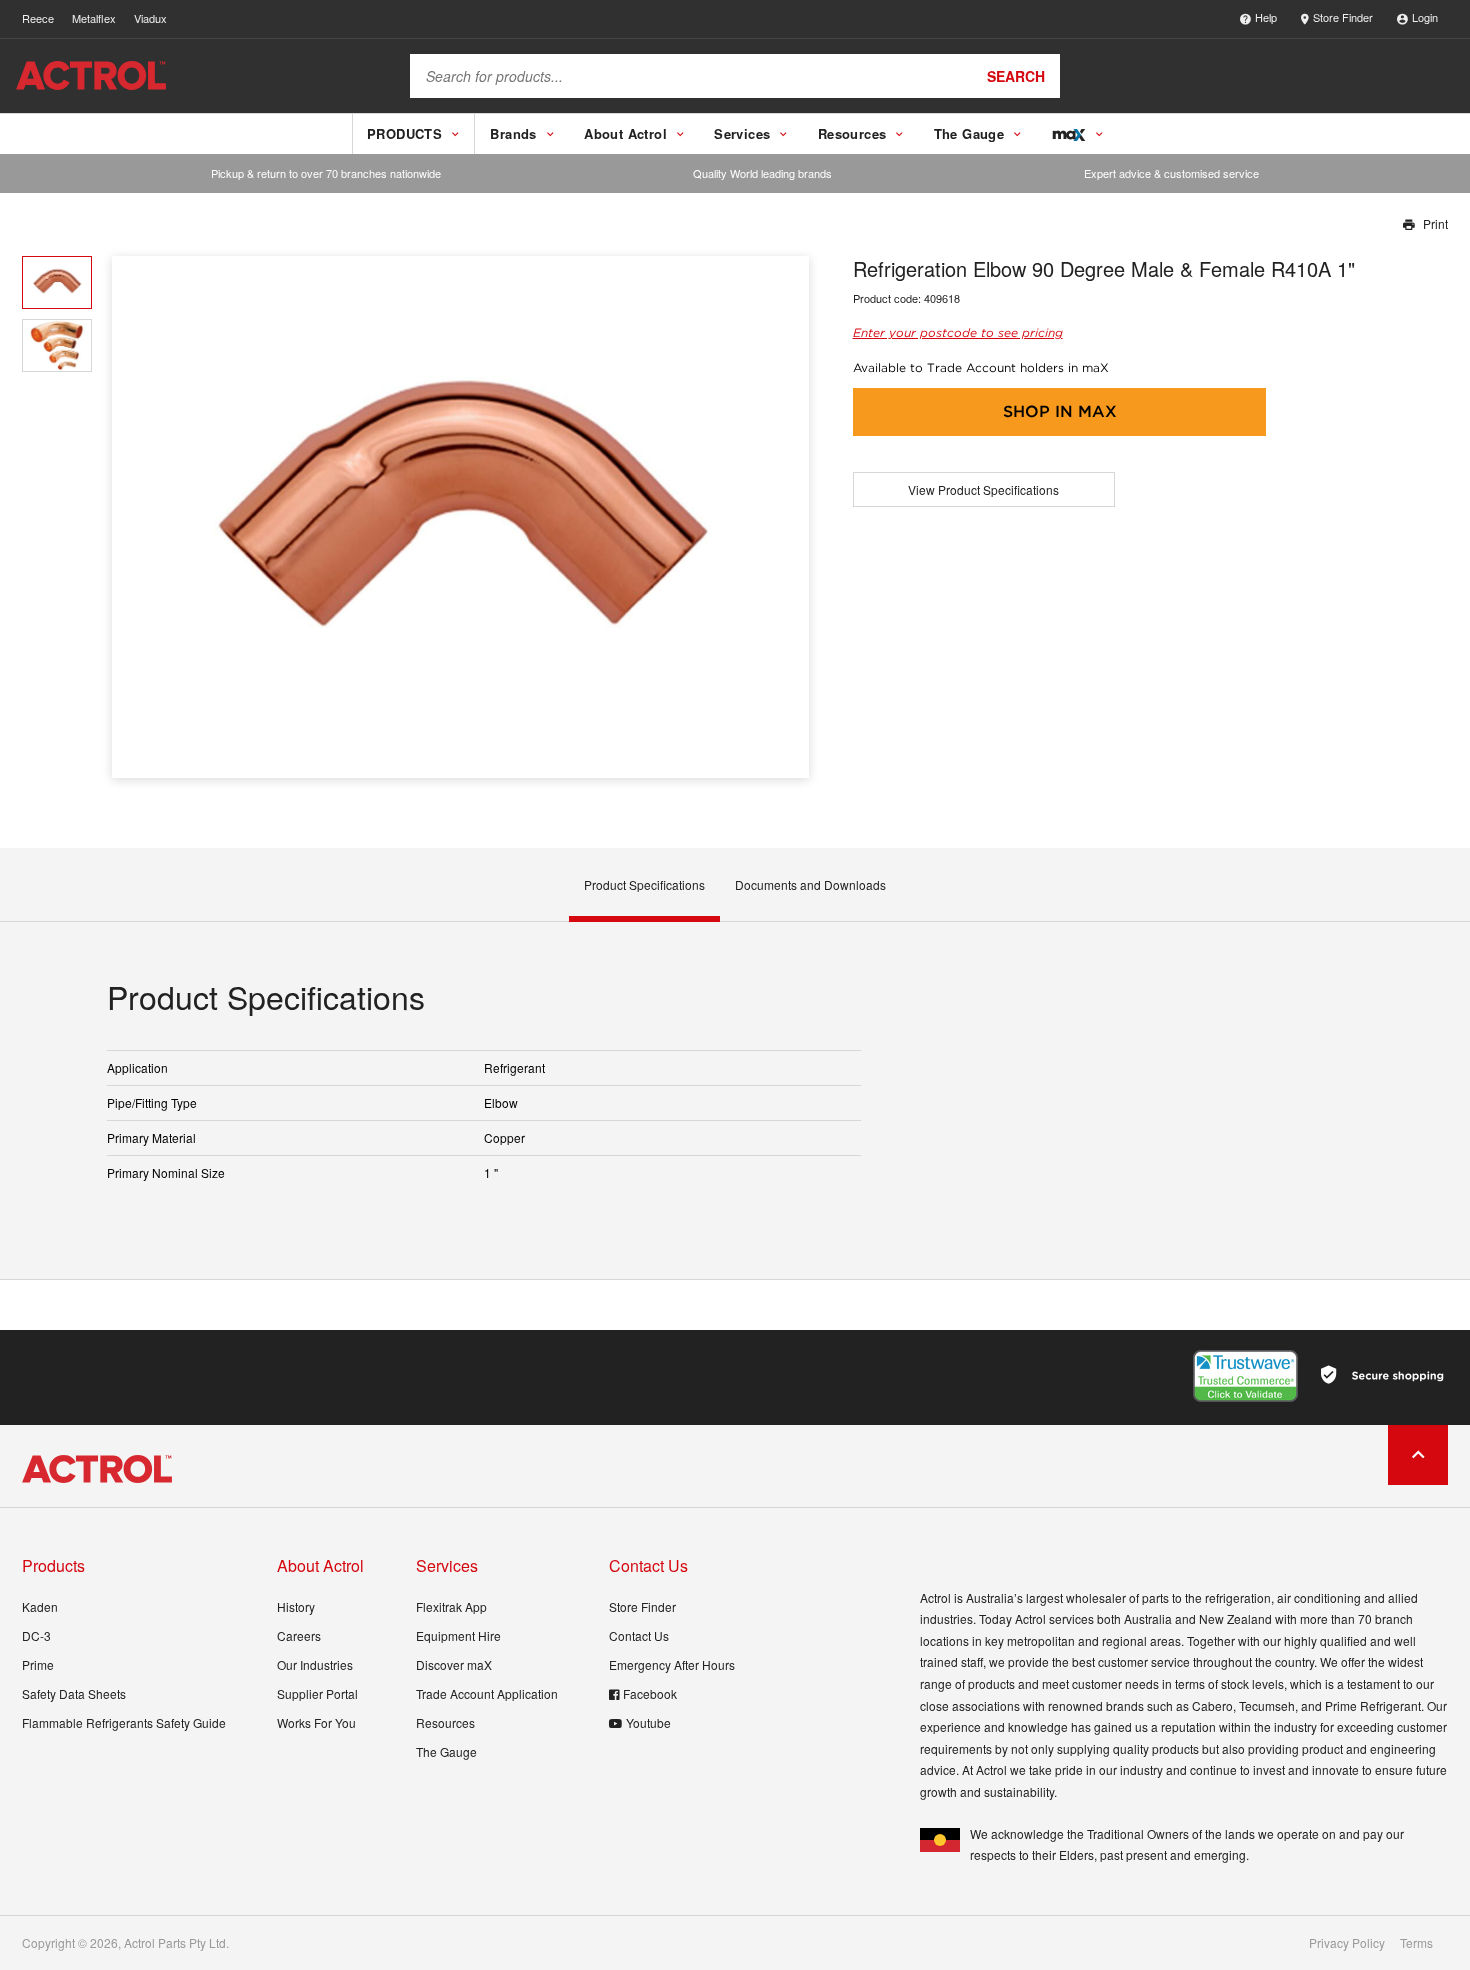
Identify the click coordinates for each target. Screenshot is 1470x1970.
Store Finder (1343, 17)
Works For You (316, 1722)
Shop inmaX (1060, 411)
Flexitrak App (451, 1606)
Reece (38, 18)
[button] (786, 517)
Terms (1416, 1943)
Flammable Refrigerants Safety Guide (124, 1722)
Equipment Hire (458, 1635)
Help (1266, 17)
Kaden (40, 1606)
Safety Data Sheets (74, 1693)
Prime (38, 1664)
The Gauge (446, 1751)
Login (1425, 17)
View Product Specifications (983, 489)
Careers (299, 1635)
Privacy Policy (1347, 1943)
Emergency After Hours (672, 1664)
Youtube (648, 1722)
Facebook (650, 1693)
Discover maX (454, 1664)
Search (1016, 76)
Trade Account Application (487, 1693)
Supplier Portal (317, 1693)
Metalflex (94, 18)
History (296, 1606)
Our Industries (315, 1664)
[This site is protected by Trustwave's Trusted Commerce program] (1245, 1376)
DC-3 (36, 1635)
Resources (445, 1722)
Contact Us (639, 1635)
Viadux (150, 18)
